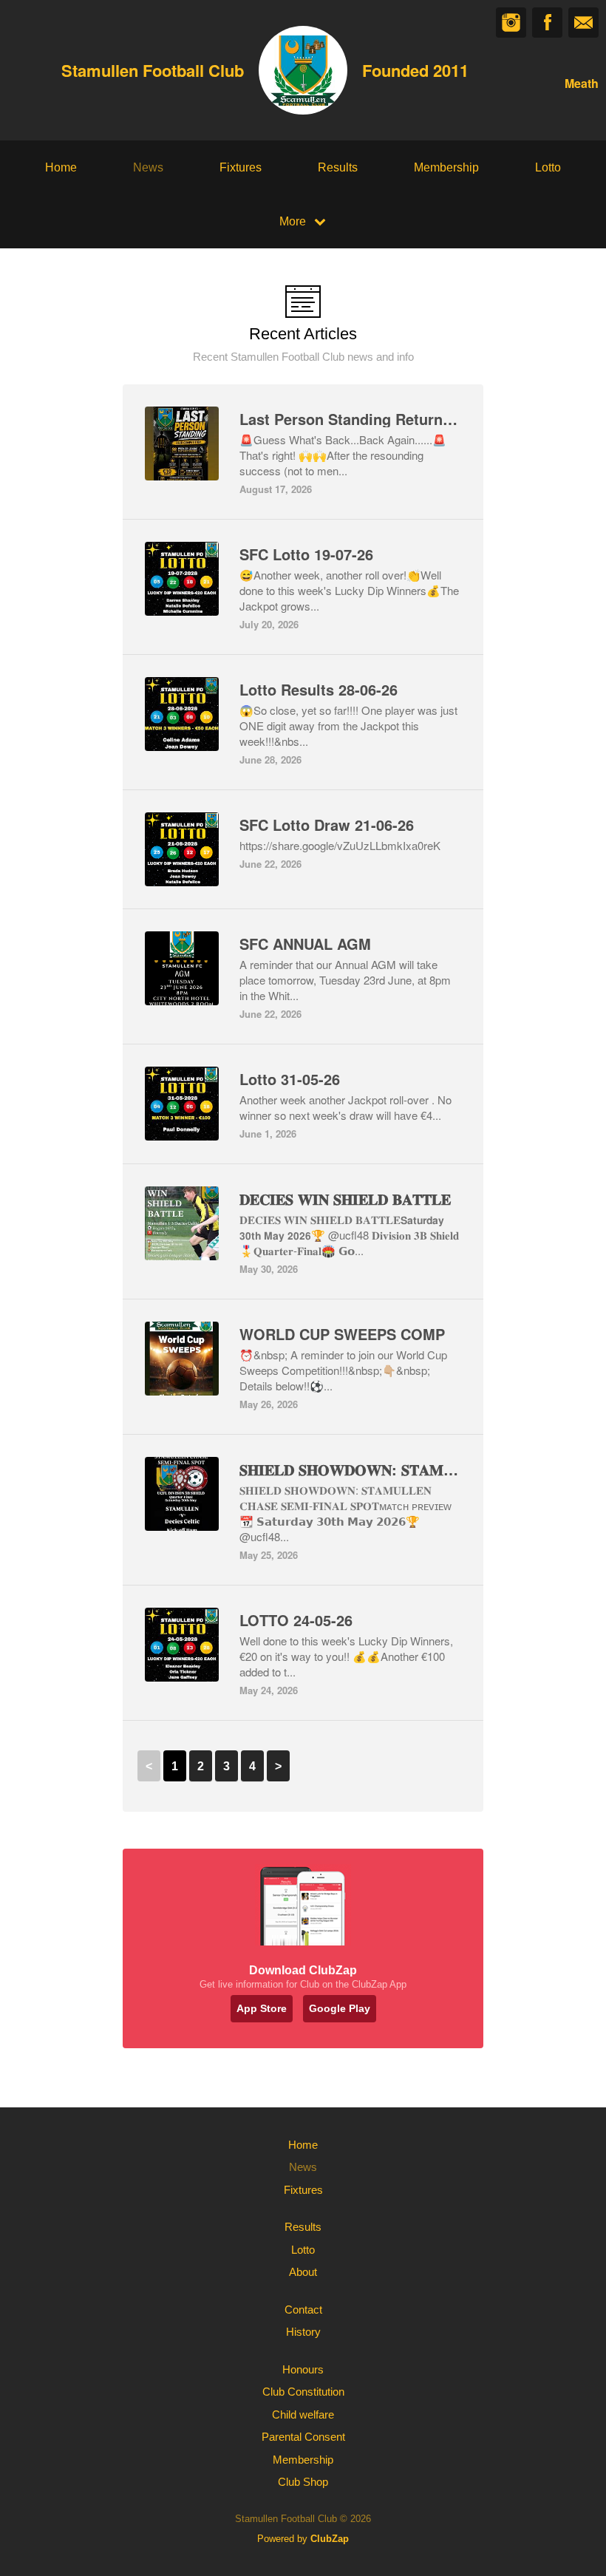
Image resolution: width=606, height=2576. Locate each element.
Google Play (340, 2008)
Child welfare (303, 2414)
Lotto (548, 167)
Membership (446, 167)
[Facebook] (547, 23)
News (148, 167)
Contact (303, 2310)
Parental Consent (303, 2437)
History (303, 2332)
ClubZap (330, 2539)
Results (338, 167)
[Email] (583, 23)
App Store (262, 2008)
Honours (303, 2369)
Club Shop (303, 2482)
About (303, 2272)
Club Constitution (303, 2392)
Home (61, 167)
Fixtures (241, 167)
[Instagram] (511, 23)
